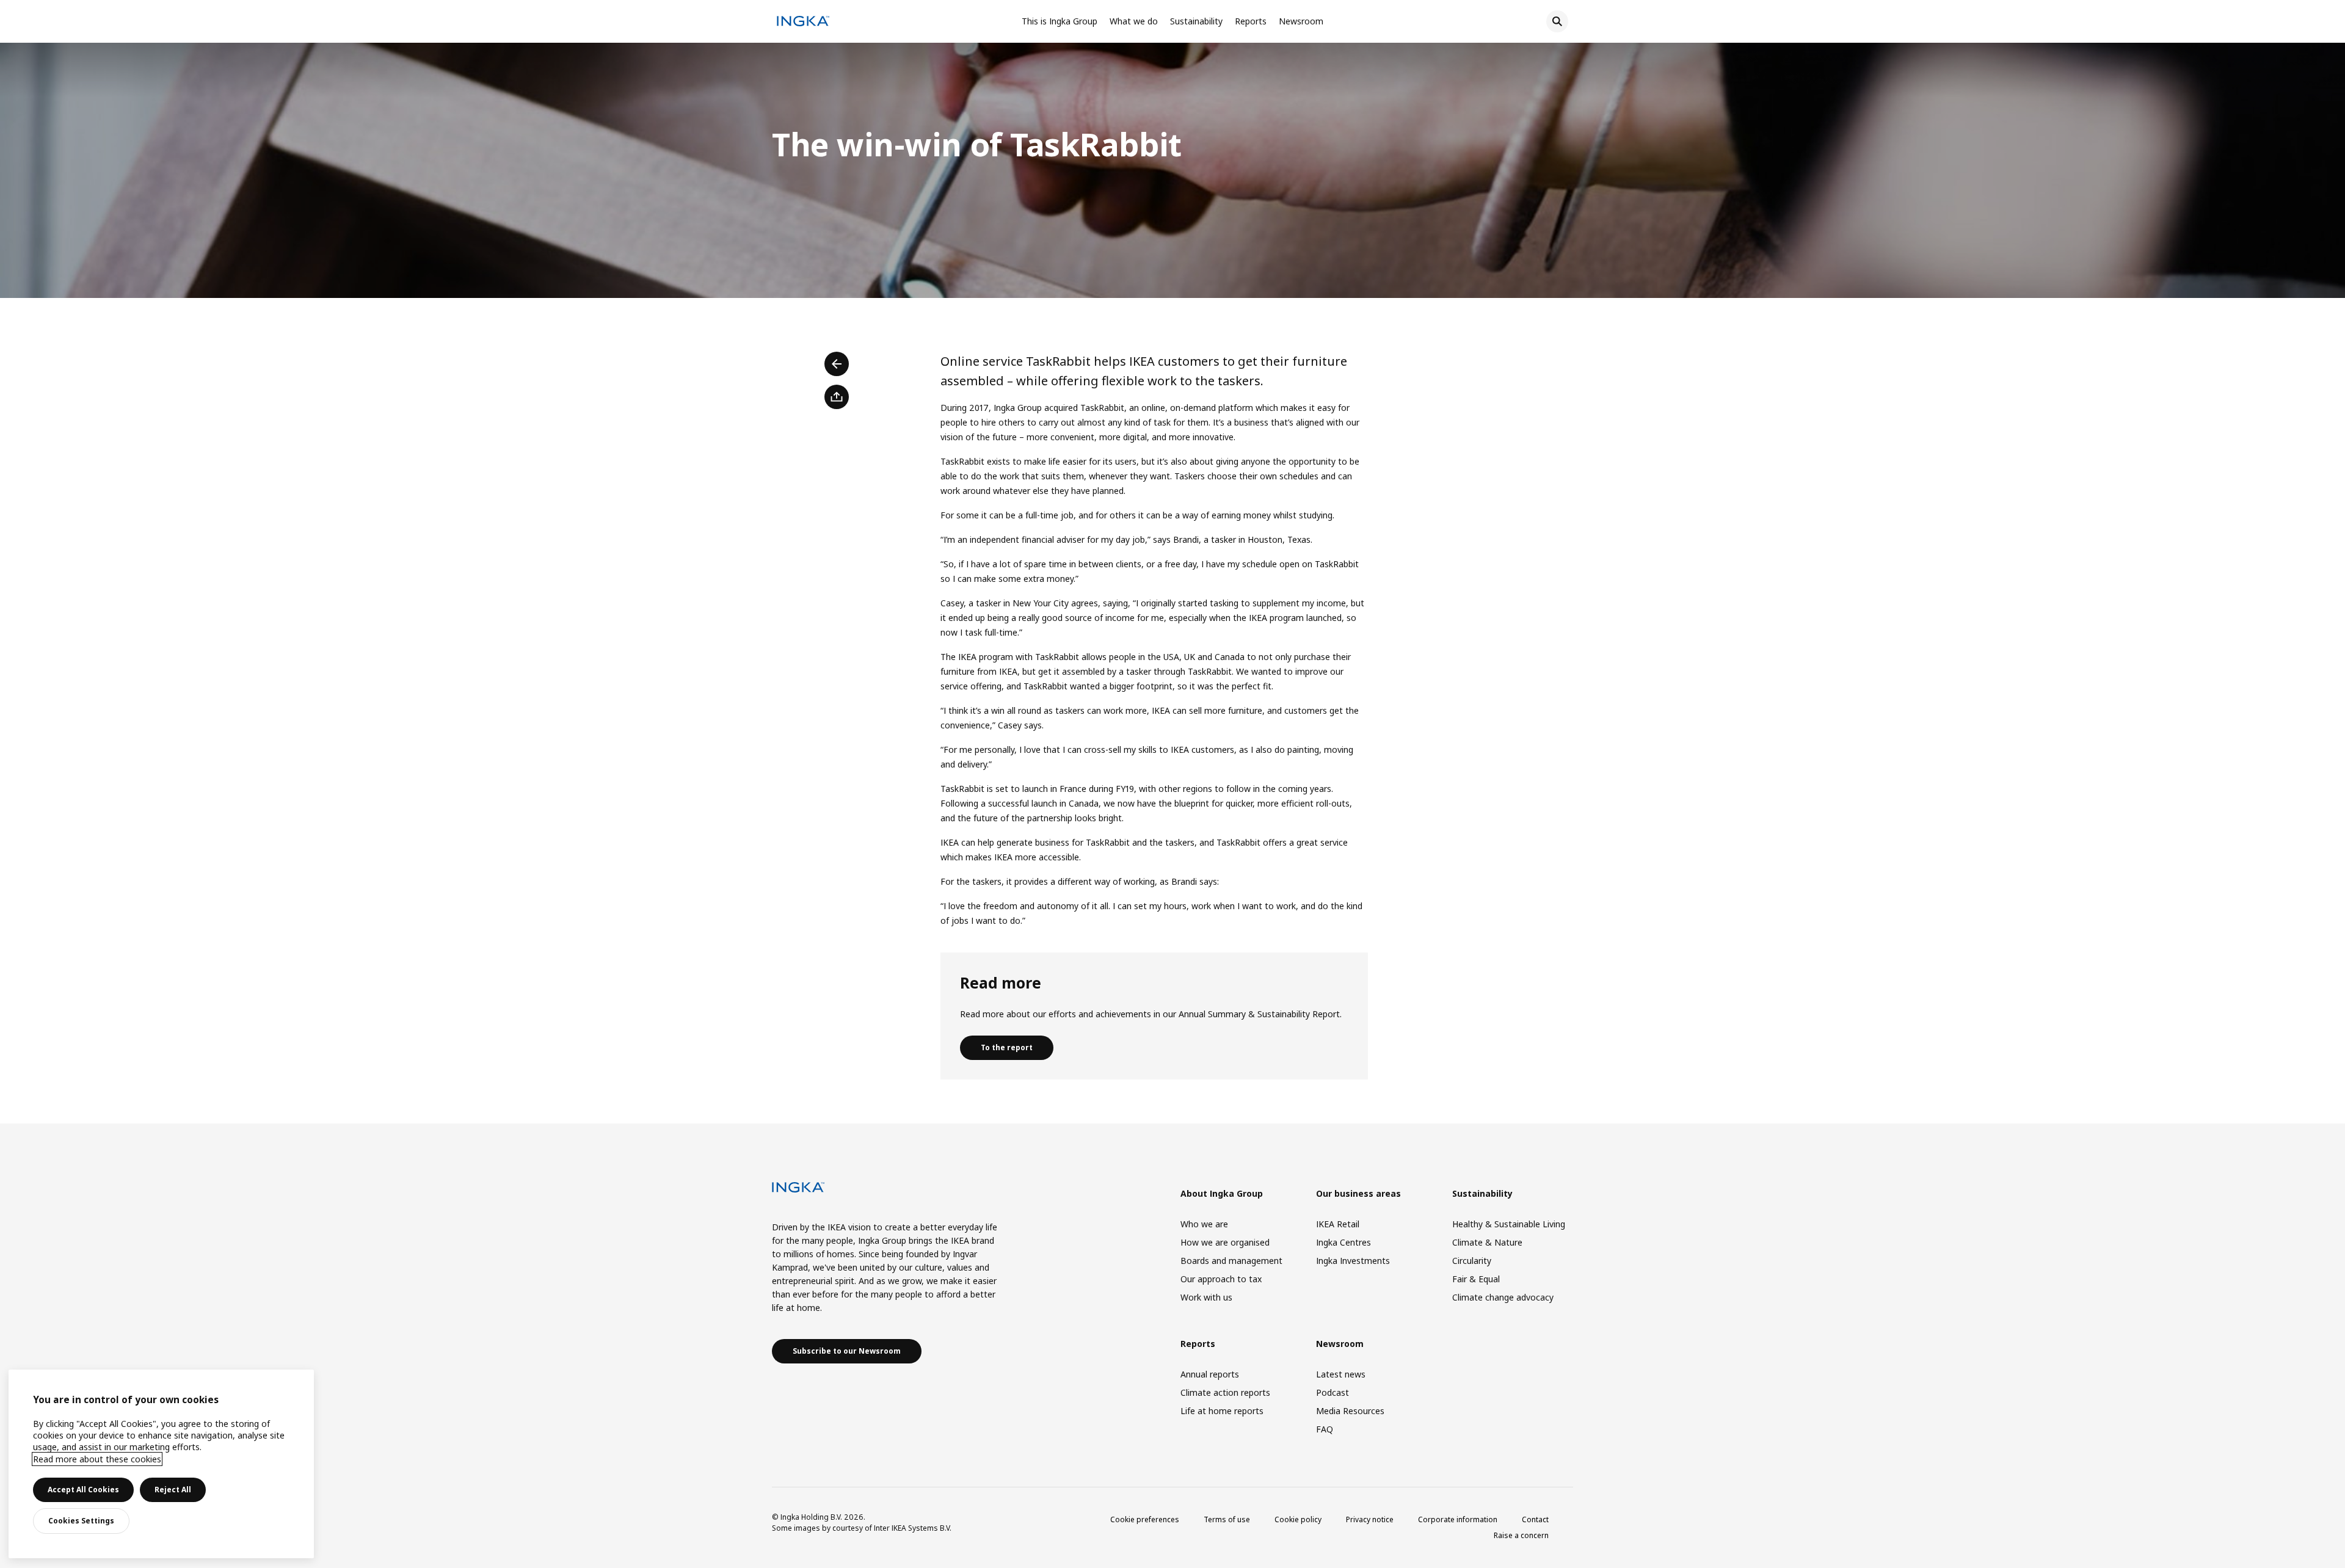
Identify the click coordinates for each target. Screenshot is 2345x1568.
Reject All (173, 1490)
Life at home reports (1222, 1411)
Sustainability (1196, 21)
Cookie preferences (1145, 1519)
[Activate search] (1557, 21)
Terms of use (1227, 1519)
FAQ (1325, 1429)
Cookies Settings (81, 1521)
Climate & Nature (1487, 1242)
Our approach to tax (1221, 1279)
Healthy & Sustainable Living (1509, 1224)
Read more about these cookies (97, 1459)
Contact (1535, 1519)
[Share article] (837, 397)
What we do (1134, 21)
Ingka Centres (1343, 1242)
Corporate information (1458, 1519)
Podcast (1332, 1392)
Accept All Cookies (83, 1490)
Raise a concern (1521, 1535)
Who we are (1204, 1224)
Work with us (1206, 1297)
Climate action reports (1225, 1392)
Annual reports (1210, 1374)
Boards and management (1231, 1261)
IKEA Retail (1338, 1224)
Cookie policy (1298, 1519)
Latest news (1341, 1374)
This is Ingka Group (1060, 21)
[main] (161, 1464)
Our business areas (1358, 1193)
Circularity (1472, 1261)
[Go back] (837, 364)
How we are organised (1225, 1242)
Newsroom (1301, 21)
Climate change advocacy (1503, 1297)
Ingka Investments (1353, 1261)
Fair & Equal (1476, 1279)
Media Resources (1350, 1411)
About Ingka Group (1222, 1193)
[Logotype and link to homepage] (803, 23)
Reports (1251, 21)
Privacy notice (1370, 1519)
